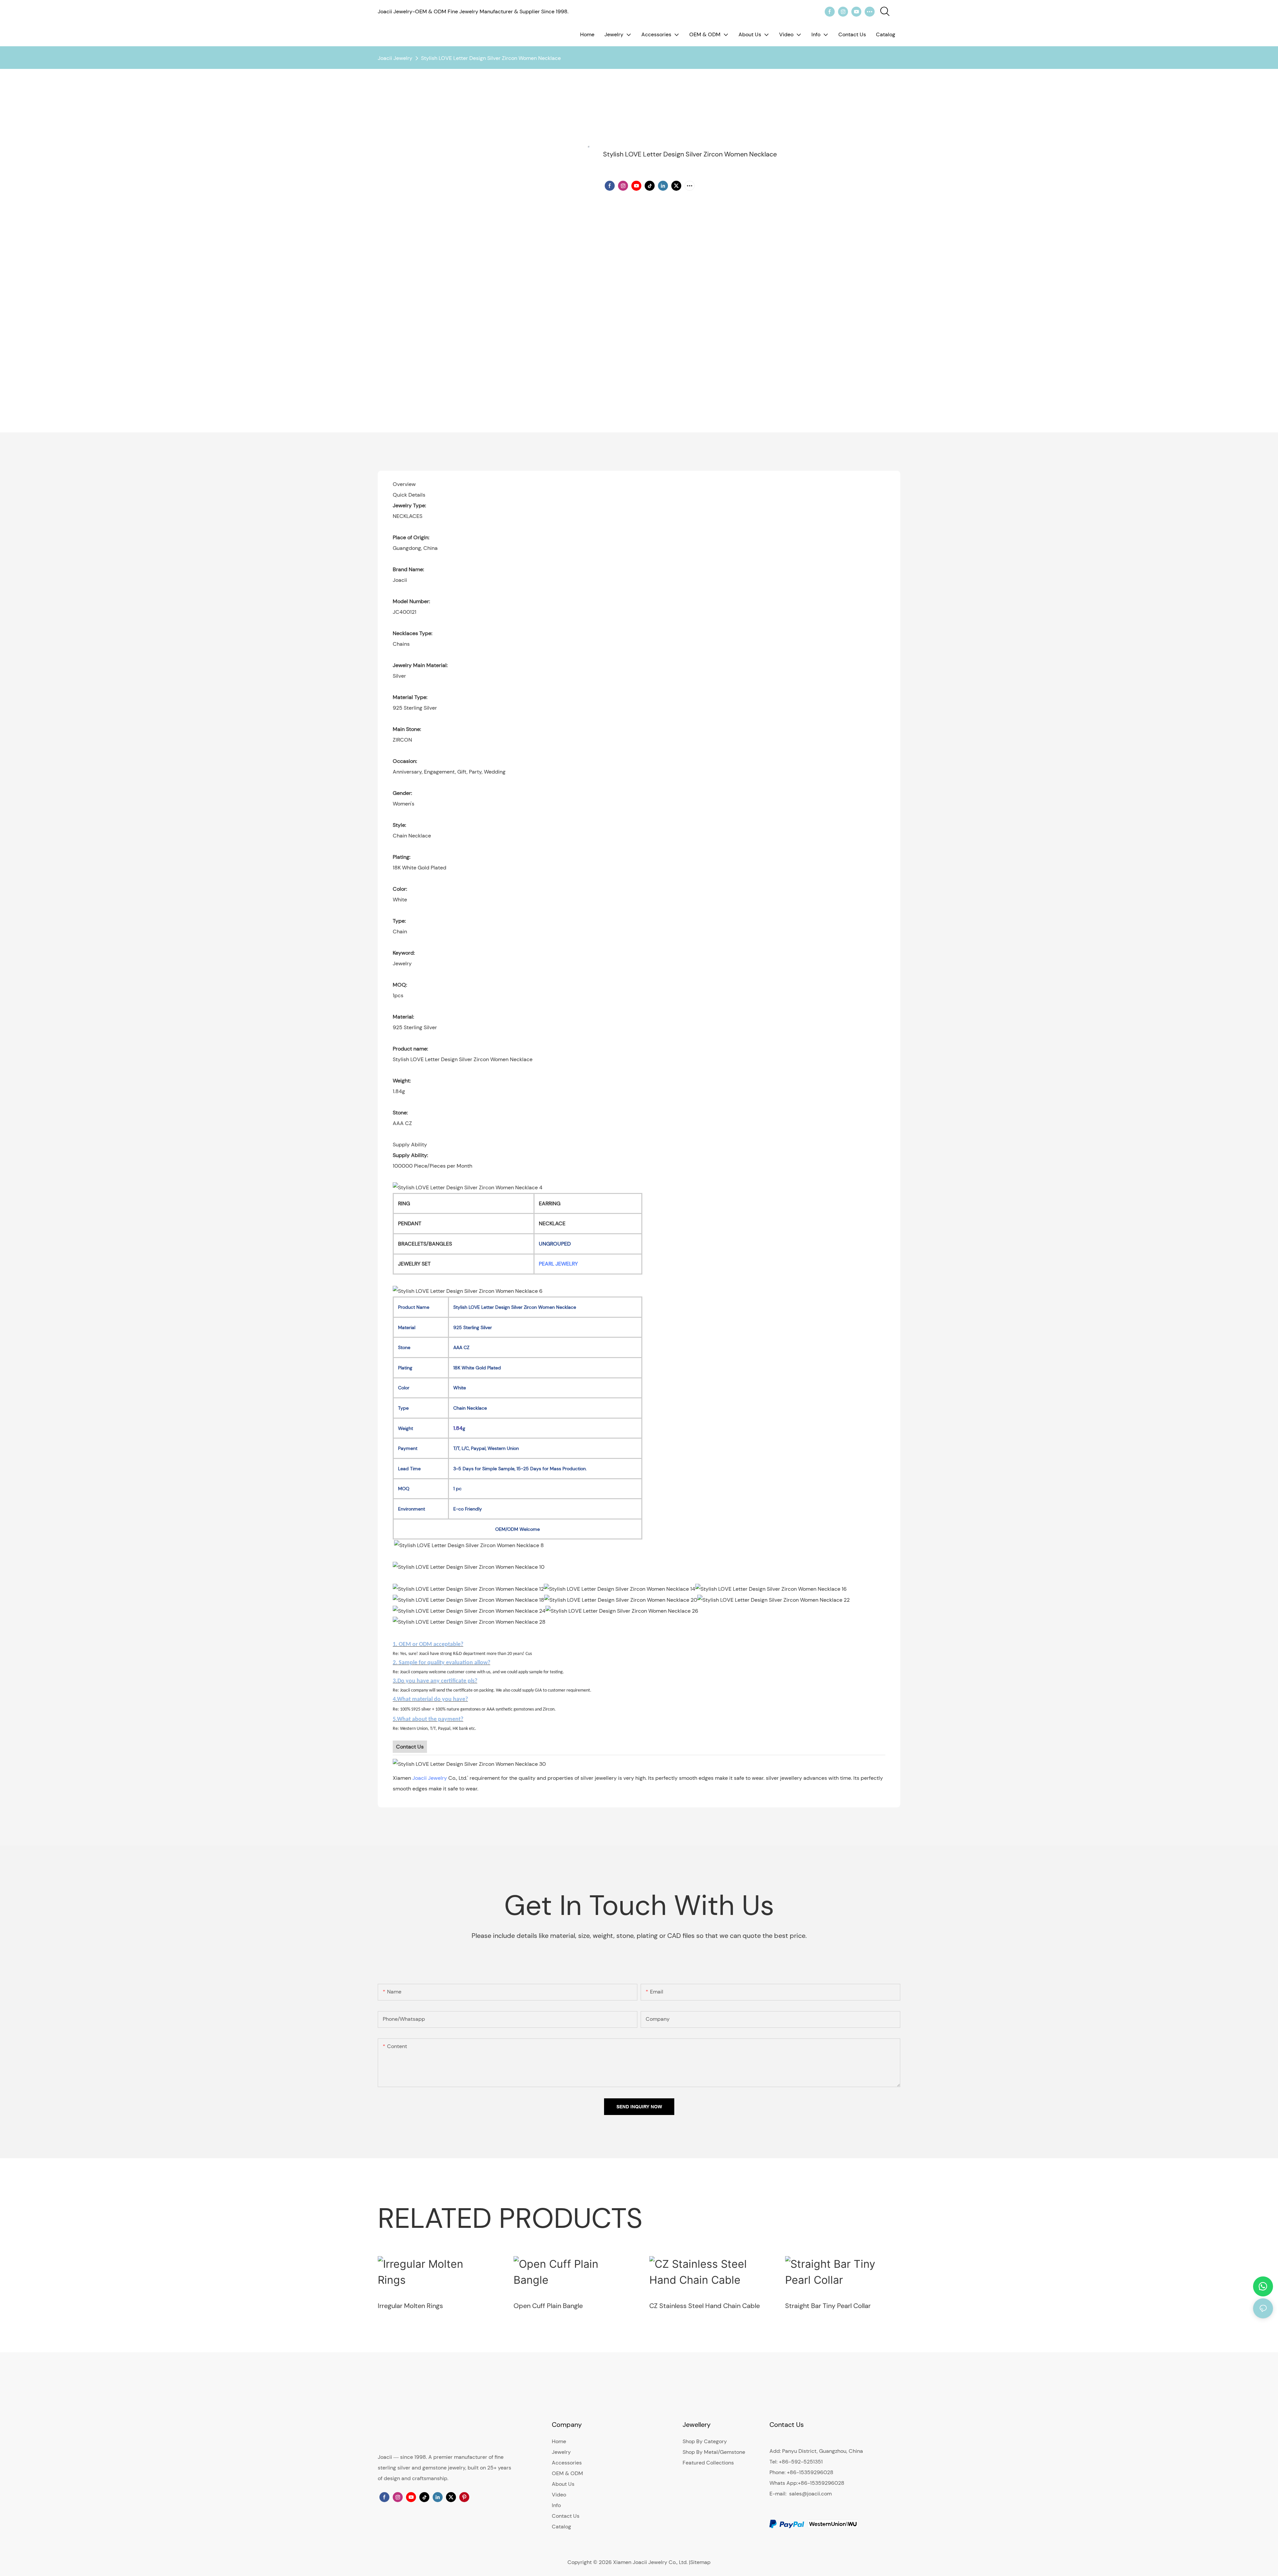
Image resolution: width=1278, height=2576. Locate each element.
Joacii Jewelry (395, 58)
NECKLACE (552, 1223)
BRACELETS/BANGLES (425, 1244)
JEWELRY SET (414, 1264)
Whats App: (784, 2483)
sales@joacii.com (810, 2494)
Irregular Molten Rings (410, 2306)
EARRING (550, 1203)
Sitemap (700, 2562)
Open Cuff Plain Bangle (548, 2306)
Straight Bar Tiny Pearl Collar (828, 2306)
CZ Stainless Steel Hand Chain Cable (705, 2306)
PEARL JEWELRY (558, 1264)
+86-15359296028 (821, 2483)
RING (404, 1203)
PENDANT (410, 1223)
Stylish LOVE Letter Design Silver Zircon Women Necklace (491, 58)
